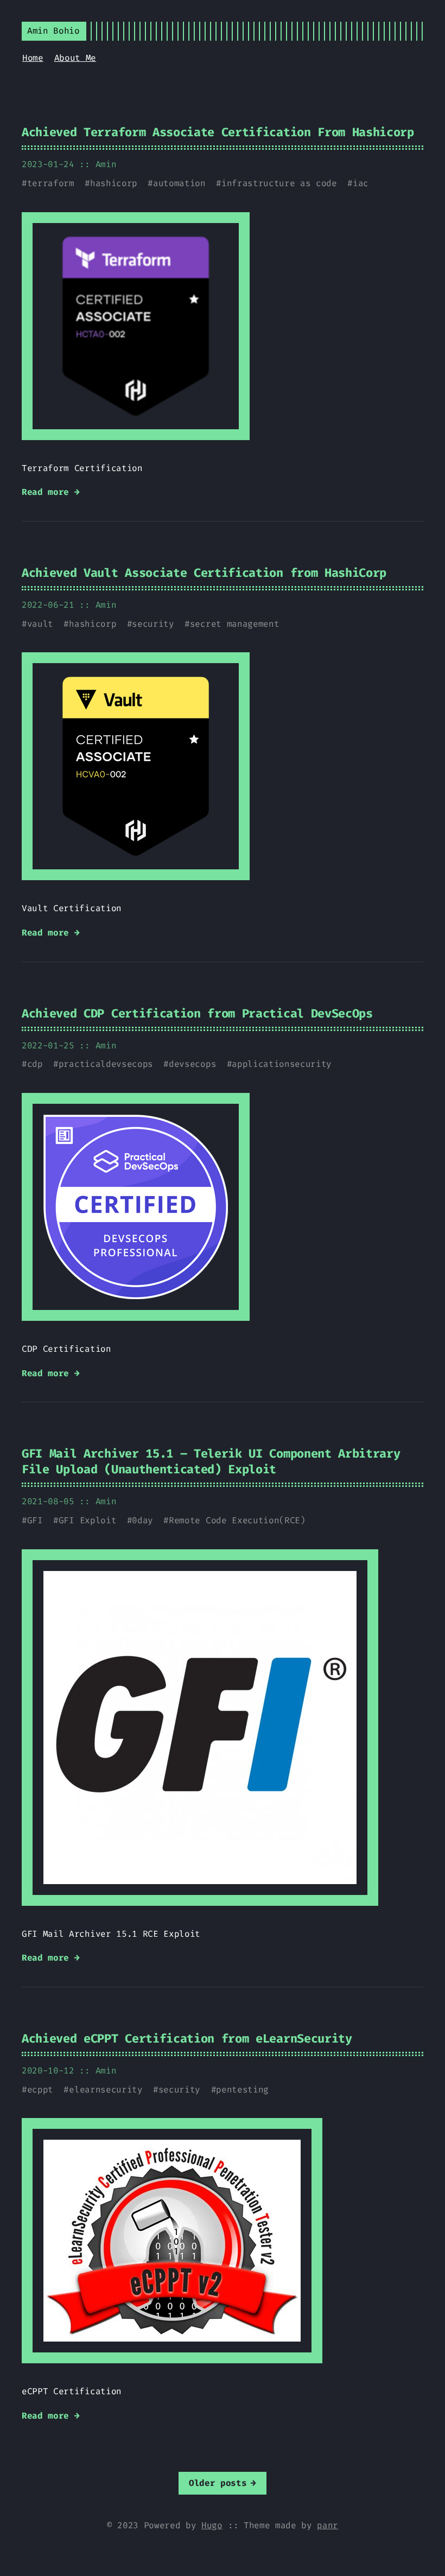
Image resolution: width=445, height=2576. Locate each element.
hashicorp (114, 183)
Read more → (50, 492)
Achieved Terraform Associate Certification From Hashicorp (218, 132)
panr (328, 2525)
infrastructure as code (279, 183)
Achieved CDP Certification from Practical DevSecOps (197, 1013)
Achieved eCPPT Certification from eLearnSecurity (187, 2038)
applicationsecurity (282, 1064)
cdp (35, 1064)
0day (142, 1520)
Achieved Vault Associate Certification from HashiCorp (204, 573)
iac (361, 183)
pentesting (242, 2090)
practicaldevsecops (106, 1064)
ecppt (40, 2090)
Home (33, 58)
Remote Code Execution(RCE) (237, 1520)
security (153, 624)
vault (40, 624)
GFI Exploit (87, 1520)
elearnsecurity (106, 2090)
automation (179, 183)
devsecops (192, 1064)
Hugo (212, 2525)
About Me (75, 58)
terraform (51, 183)
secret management (235, 624)
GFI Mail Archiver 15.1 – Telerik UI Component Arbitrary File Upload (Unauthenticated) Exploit (211, 1461)
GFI (35, 1520)
